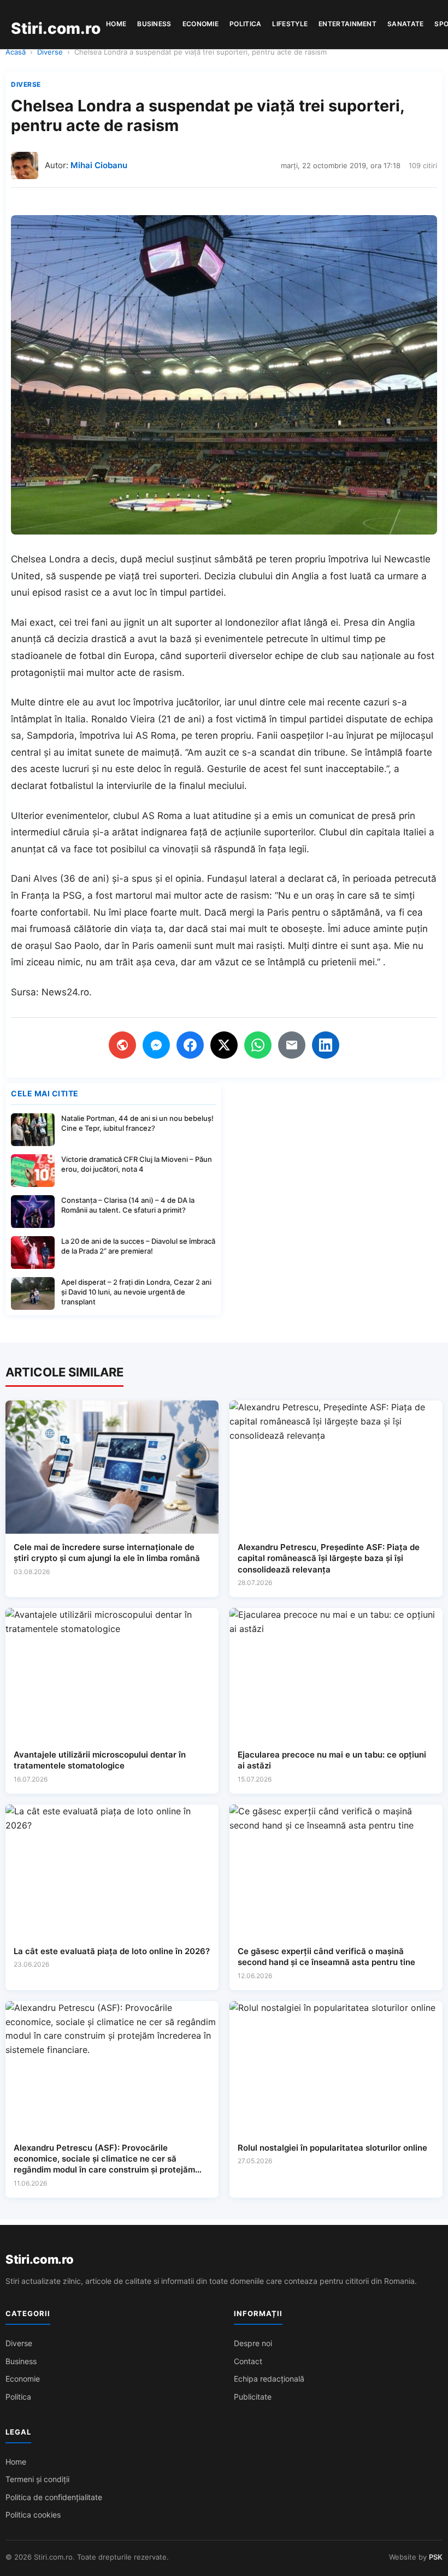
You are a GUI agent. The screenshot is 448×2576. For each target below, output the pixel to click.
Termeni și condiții (37, 2479)
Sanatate (405, 24)
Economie (201, 24)
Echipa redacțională (269, 2379)
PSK (436, 2557)
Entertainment (347, 24)
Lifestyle (290, 24)
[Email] (292, 1045)
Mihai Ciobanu (99, 165)
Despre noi (253, 2343)
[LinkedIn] (326, 1045)
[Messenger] (156, 1045)
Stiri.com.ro (39, 2259)
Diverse (50, 52)
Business (154, 24)
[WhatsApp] (258, 1045)
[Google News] (122, 1045)
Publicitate (253, 2397)
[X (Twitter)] (224, 1045)
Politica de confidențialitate (54, 2497)
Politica (245, 24)
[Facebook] (190, 1045)
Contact (248, 2361)
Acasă (16, 52)
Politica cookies (33, 2515)
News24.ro (65, 992)
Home (116, 24)
